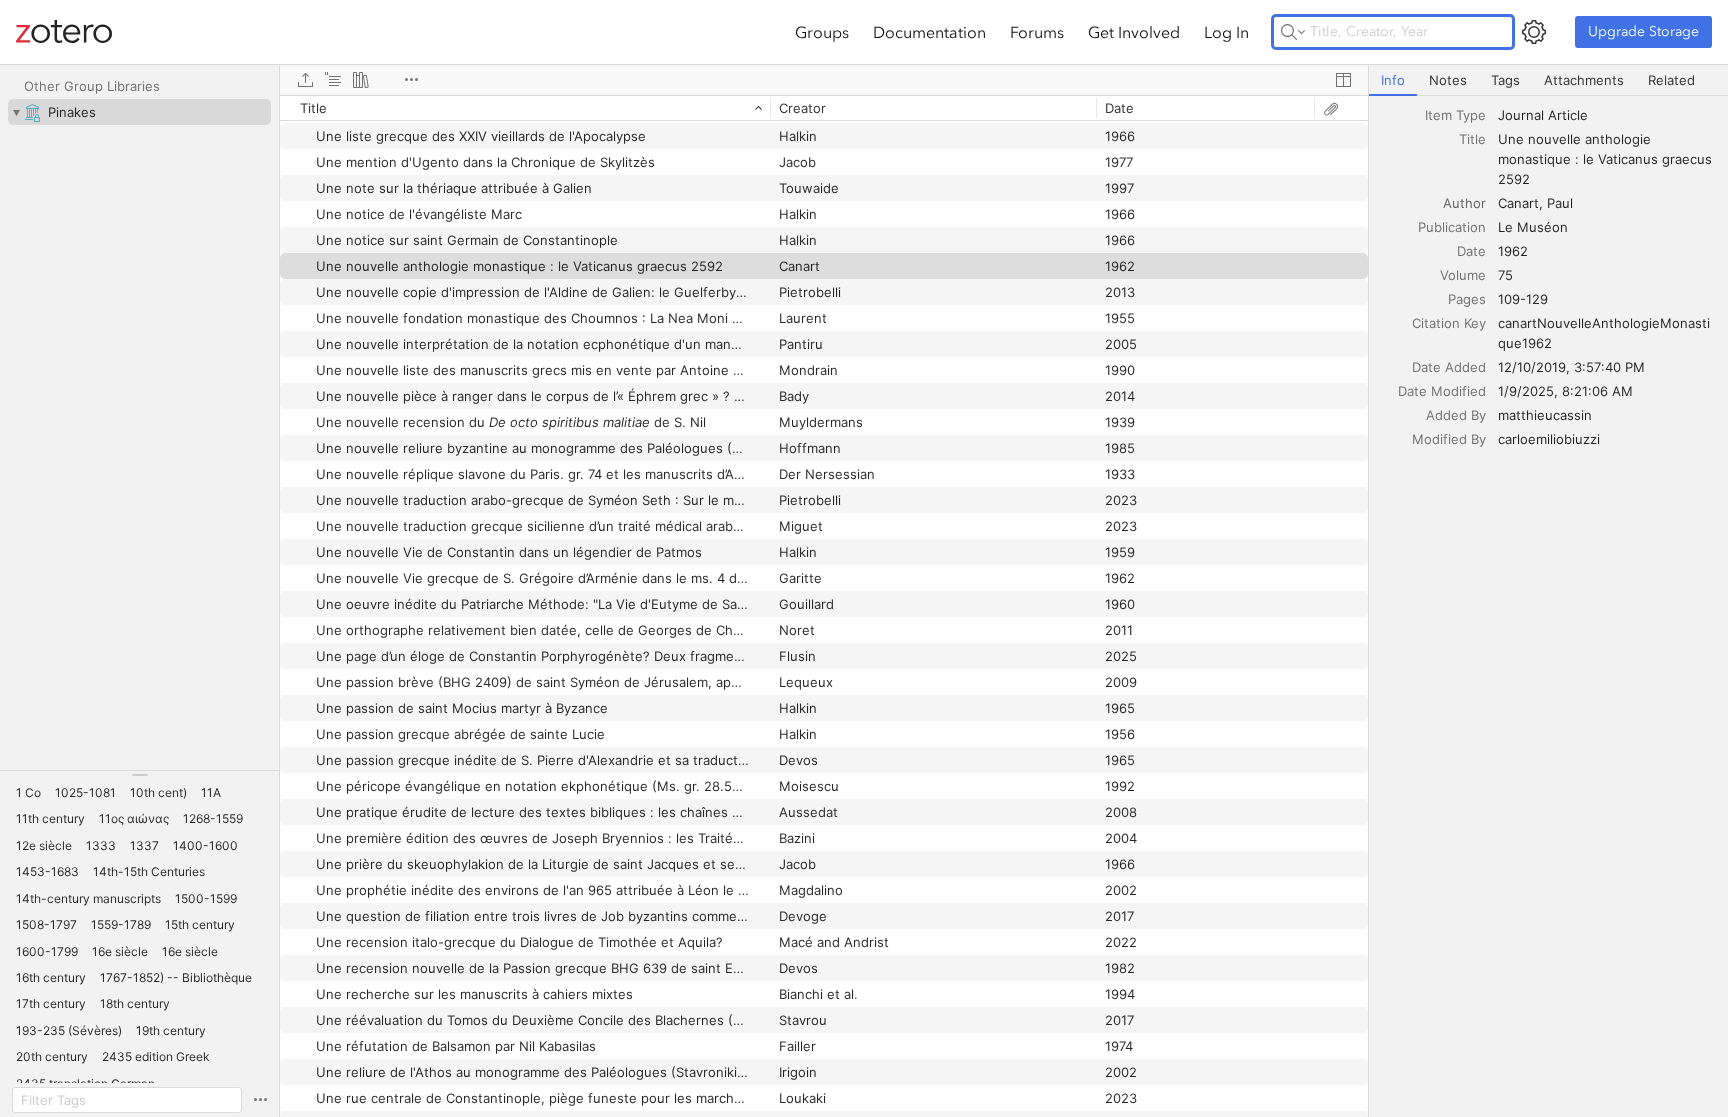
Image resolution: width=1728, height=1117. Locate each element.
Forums (1037, 32)
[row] (824, 108)
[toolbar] (824, 80)
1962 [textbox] (1513, 251)
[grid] (824, 606)
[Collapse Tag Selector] (139, 775)
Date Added (1449, 367)
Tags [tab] (1505, 80)
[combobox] (1607, 115)
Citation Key (1449, 323)
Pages (1467, 299)
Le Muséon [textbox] (1533, 227)
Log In (1226, 32)
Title (1472, 139)
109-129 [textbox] (1523, 299)
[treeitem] (139, 112)
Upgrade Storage (1643, 31)
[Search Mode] (1293, 32)
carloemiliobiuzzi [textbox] (1549, 439)
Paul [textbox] (1560, 203)
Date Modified (1442, 391)
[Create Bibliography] (361, 80)
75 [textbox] (1505, 275)
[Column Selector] (1343, 80)
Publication (1452, 227)
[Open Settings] (1534, 32)
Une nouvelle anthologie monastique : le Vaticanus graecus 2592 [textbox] (1607, 159)
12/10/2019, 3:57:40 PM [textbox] (1571, 367)
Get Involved (1134, 32)
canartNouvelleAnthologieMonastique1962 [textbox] (1604, 333)
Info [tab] (1393, 80)
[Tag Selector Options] (260, 1100)
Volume (1463, 275)
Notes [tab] (1448, 80)
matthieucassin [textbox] (1545, 415)
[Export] (305, 80)
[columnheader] (525, 108)
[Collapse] (16, 112)
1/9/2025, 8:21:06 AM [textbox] (1565, 391)
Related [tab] (1671, 80)
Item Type (1455, 115)
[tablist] (1548, 80)
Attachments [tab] (1584, 80)
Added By (1456, 415)
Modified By (1449, 439)
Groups (822, 32)
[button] (28, 793)
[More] (411, 80)
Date (1471, 251)
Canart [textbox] (1518, 203)
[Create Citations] (333, 80)
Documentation (929, 32)
